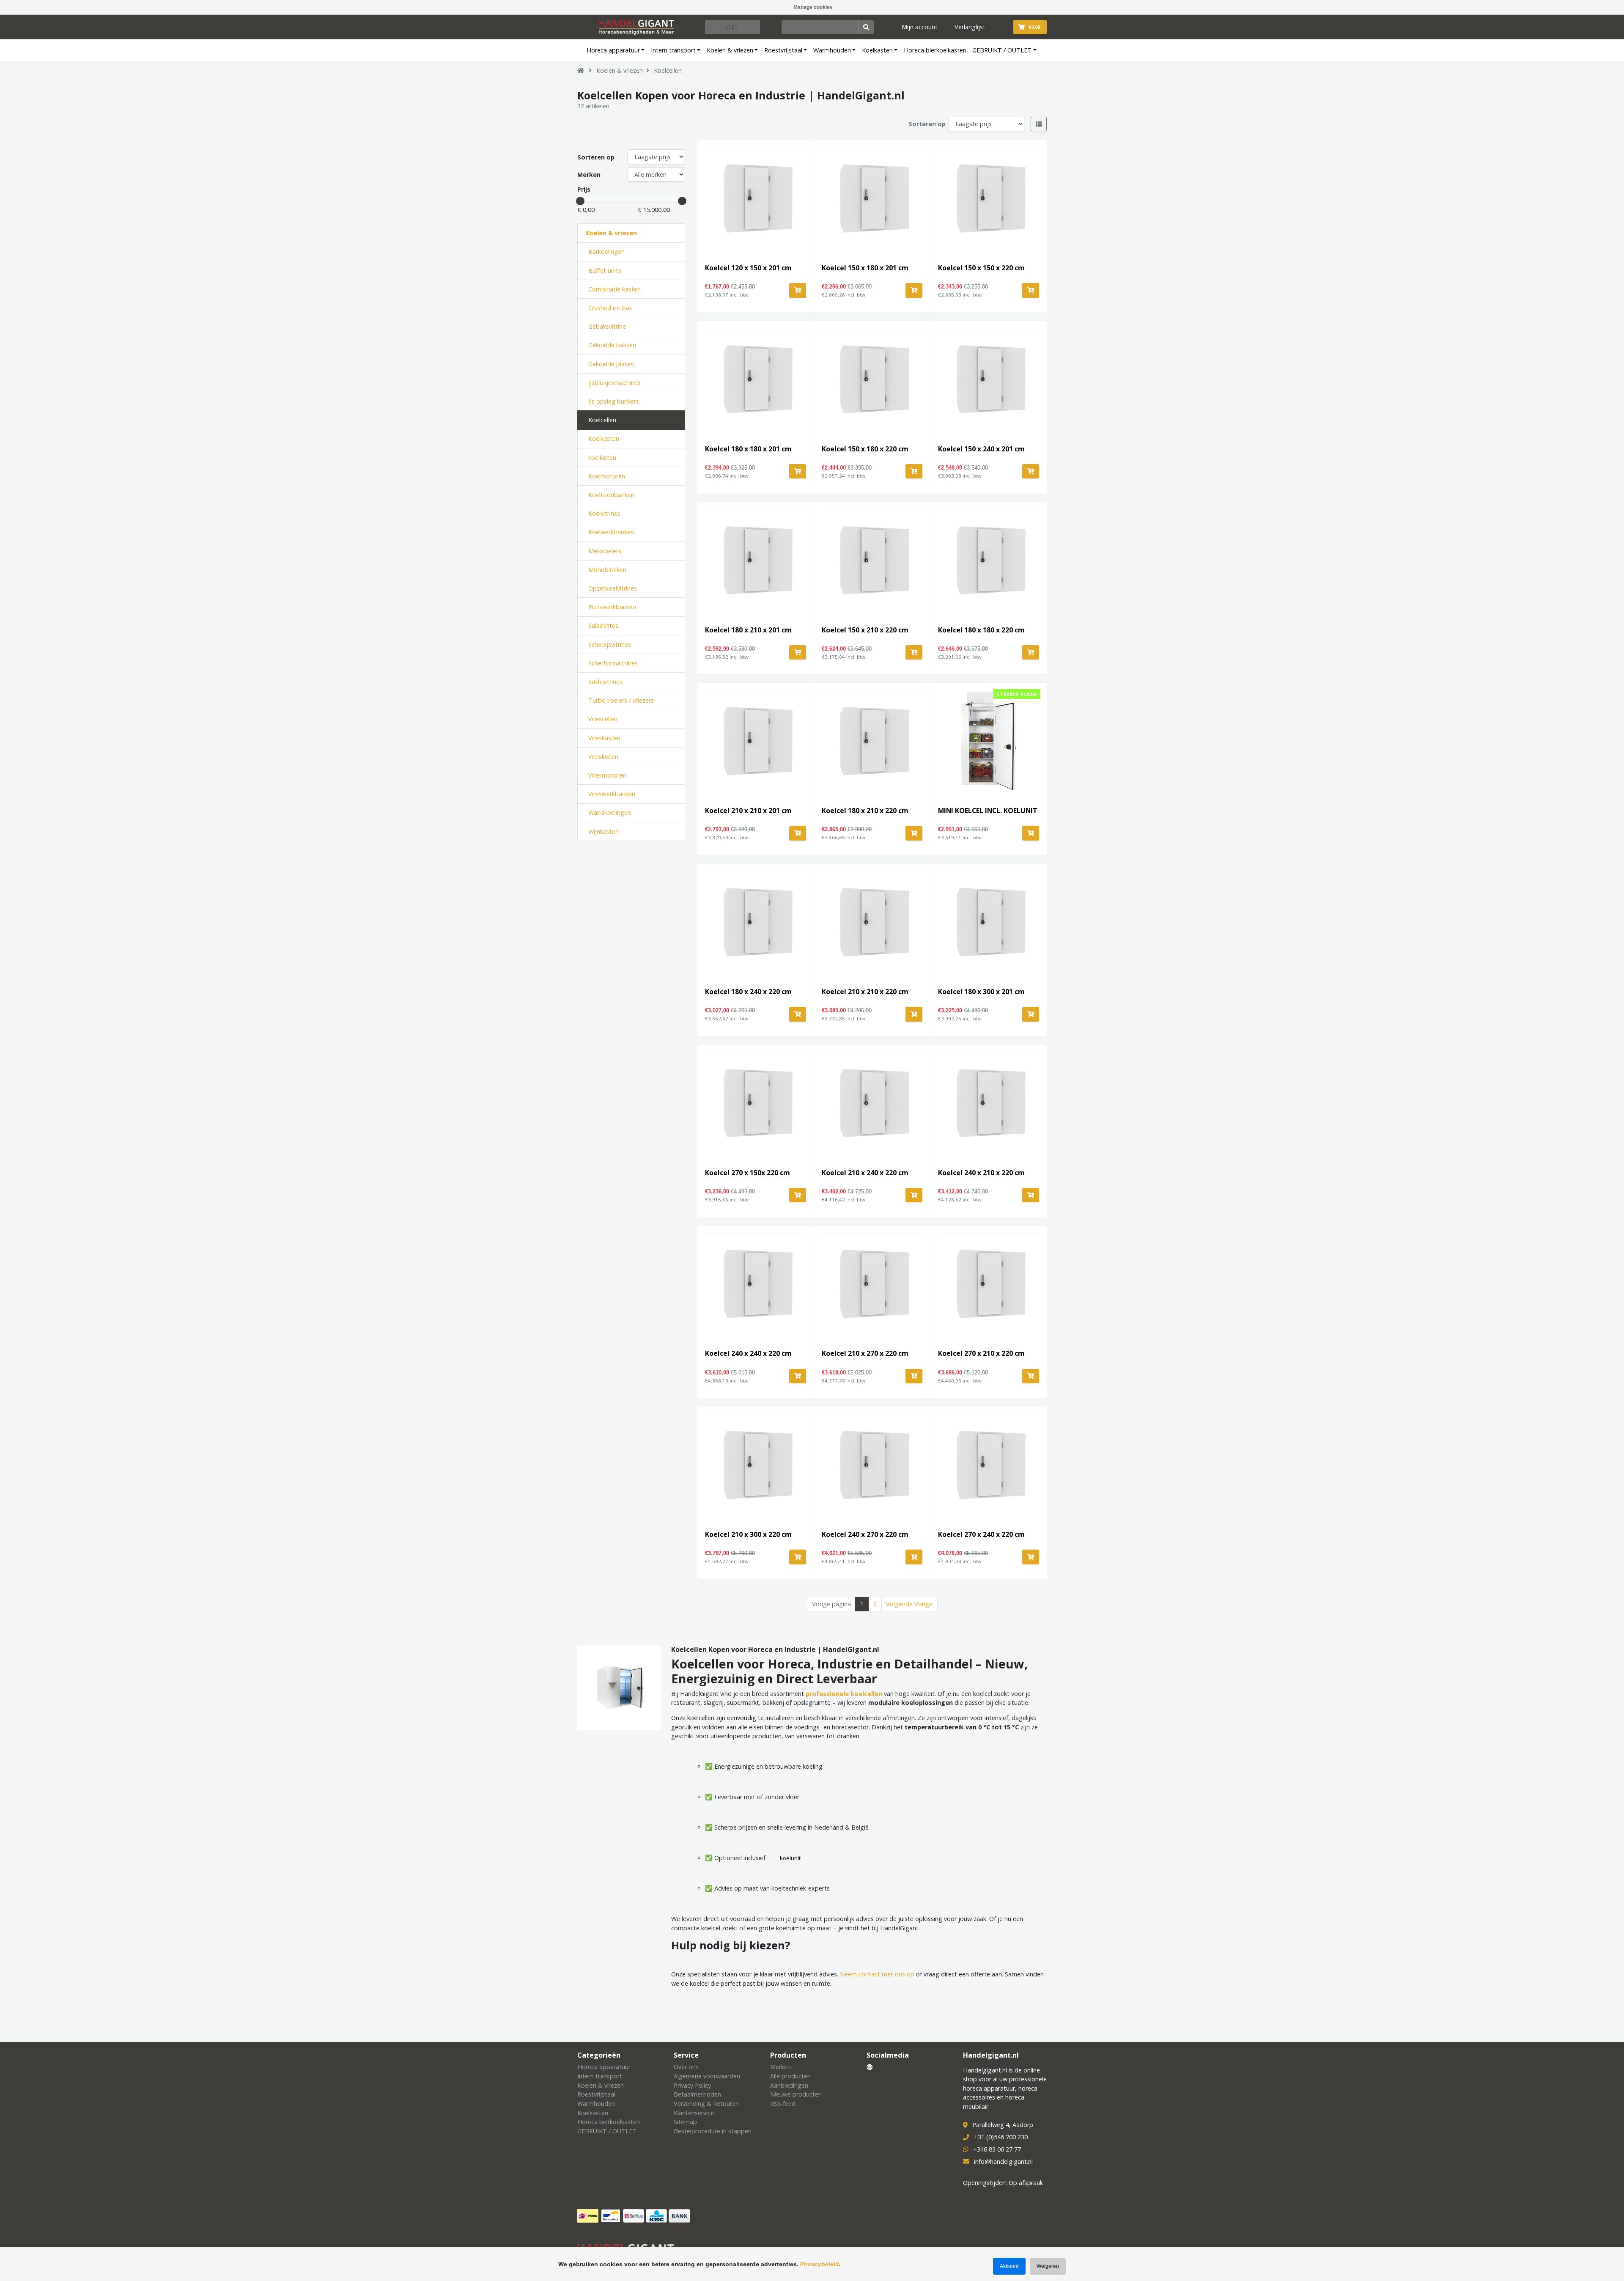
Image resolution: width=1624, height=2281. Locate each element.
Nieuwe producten (796, 2094)
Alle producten (790, 2076)
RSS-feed (783, 2104)
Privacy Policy (692, 2085)
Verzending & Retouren (706, 2104)
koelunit (790, 1858)
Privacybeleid (820, 2264)
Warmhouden (832, 50)
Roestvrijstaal (783, 50)
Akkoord (1009, 2266)
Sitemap (685, 2122)
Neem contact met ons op (877, 1974)
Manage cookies (813, 7)
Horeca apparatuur (613, 50)
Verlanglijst (970, 27)
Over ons (686, 2067)
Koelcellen (668, 70)
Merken (589, 175)
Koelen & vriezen (730, 50)
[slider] (580, 201)
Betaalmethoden (697, 2094)
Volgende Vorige (909, 1604)
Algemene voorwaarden (707, 2076)
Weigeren (1048, 2266)
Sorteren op (927, 124)
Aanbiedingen (789, 2085)
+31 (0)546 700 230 (1001, 2137)
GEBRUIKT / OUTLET (1002, 50)
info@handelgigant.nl (1003, 2161)
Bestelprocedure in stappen (713, 2131)
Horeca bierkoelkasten (935, 50)
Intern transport (673, 50)
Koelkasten (877, 50)
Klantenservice (694, 2113)
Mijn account (920, 27)
